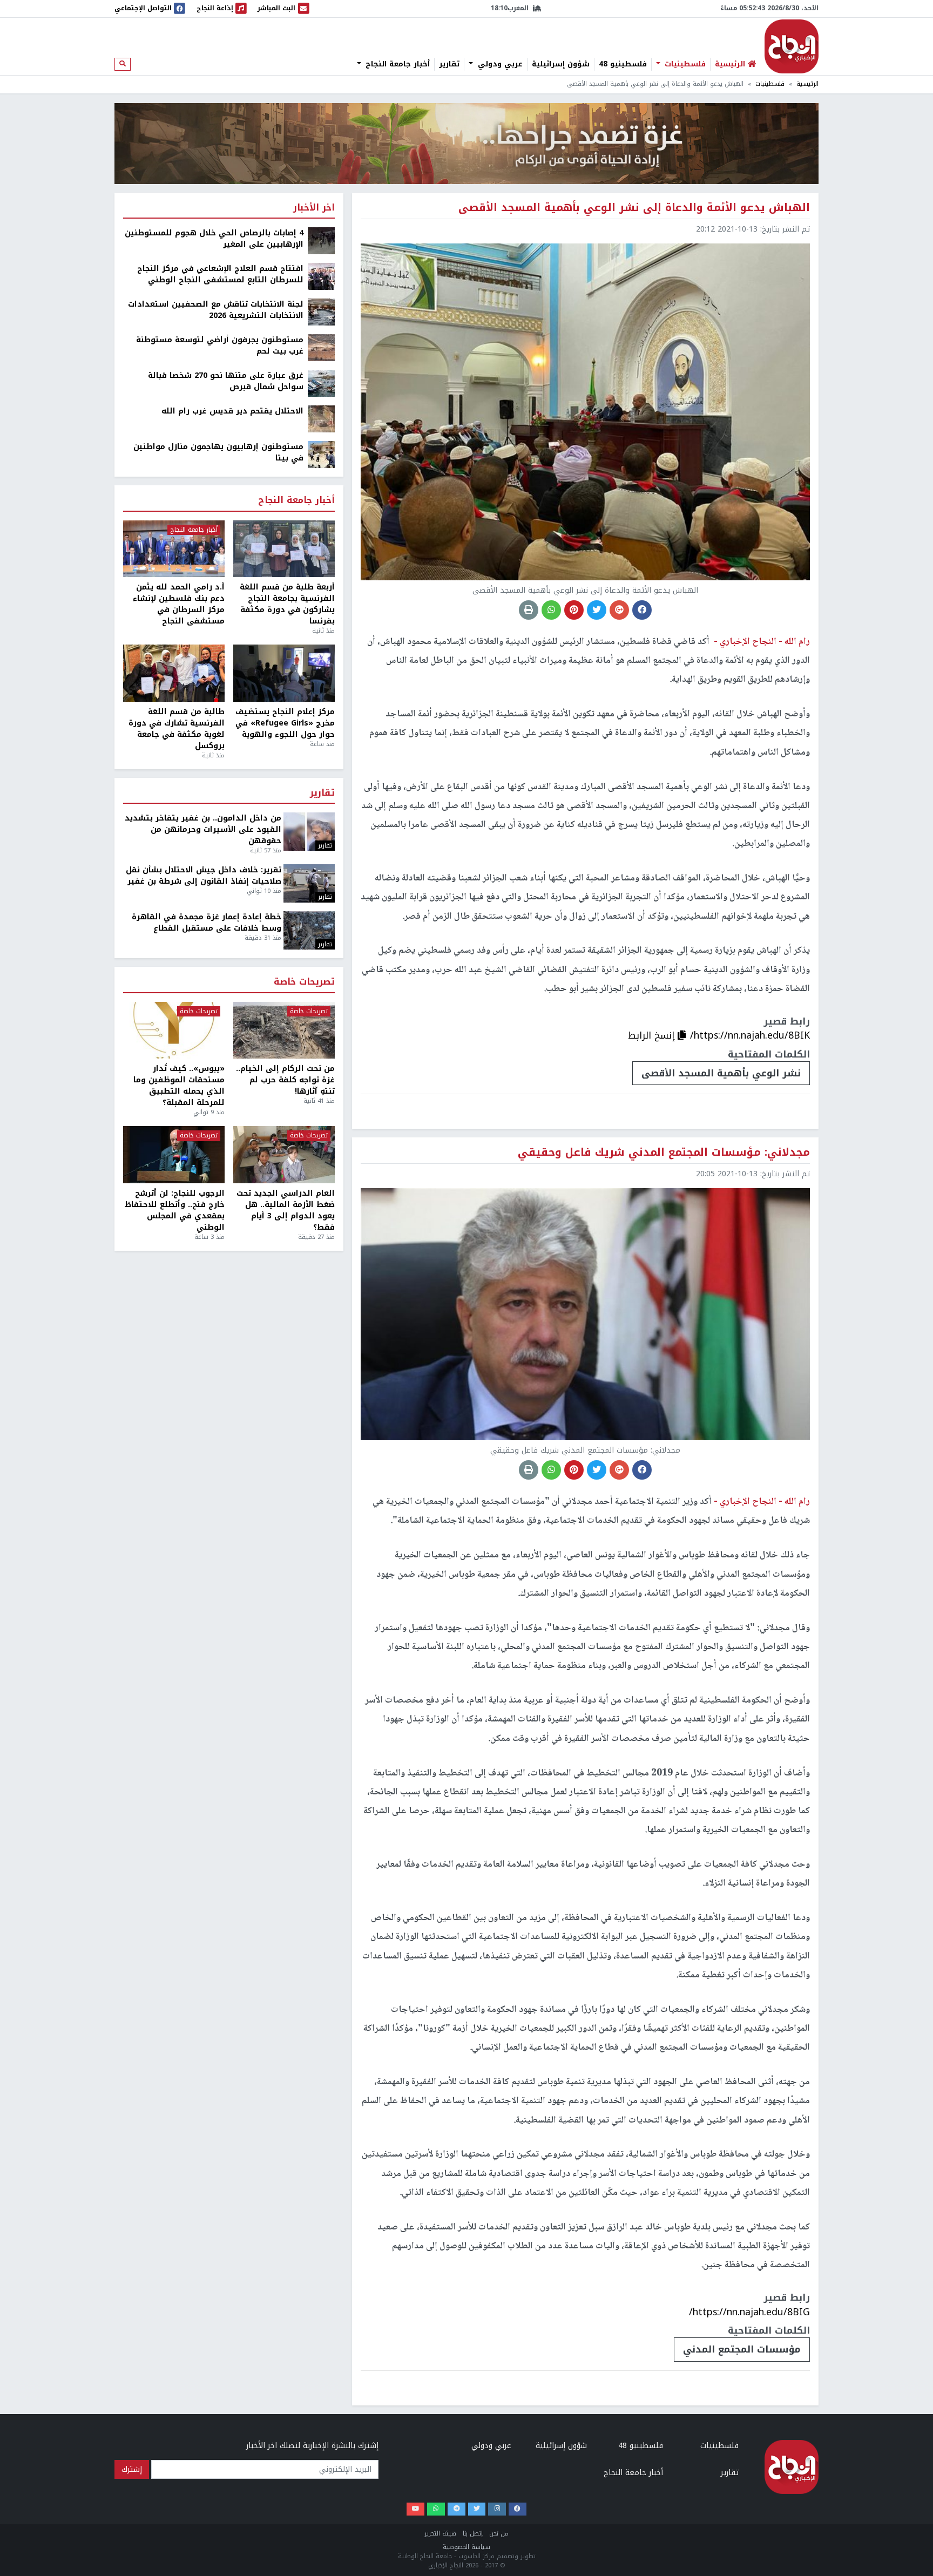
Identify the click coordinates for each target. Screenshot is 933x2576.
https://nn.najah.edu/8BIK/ (750, 1035)
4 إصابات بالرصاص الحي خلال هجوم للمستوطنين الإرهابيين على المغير (214, 239)
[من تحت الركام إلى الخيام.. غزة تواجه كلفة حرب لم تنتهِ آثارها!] (284, 1031)
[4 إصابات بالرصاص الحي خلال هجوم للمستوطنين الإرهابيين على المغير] (321, 240)
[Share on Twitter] (597, 610)
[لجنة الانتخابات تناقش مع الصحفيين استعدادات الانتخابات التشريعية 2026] (321, 312)
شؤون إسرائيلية (561, 64)
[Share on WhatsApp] (551, 610)
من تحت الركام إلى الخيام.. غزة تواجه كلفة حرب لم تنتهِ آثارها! (285, 1080)
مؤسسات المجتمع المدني (742, 2349)
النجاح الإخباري (792, 46)
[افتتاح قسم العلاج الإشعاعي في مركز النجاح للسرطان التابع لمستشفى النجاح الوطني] (321, 276)
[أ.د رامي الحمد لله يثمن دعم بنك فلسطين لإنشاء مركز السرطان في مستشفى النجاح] (174, 549)
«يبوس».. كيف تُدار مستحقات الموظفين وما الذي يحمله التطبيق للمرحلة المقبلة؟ (179, 1086)
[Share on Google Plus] (619, 610)
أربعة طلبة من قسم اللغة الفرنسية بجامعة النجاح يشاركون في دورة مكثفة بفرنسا (287, 604)
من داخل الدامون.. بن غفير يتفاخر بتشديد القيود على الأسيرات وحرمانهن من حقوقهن (203, 829)
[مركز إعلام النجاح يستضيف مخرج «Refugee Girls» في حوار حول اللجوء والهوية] (284, 673)
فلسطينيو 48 (623, 64)
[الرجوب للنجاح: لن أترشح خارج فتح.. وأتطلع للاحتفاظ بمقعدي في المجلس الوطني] (174, 1155)
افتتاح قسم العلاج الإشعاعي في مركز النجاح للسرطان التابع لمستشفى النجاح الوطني (220, 274)
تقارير (449, 64)
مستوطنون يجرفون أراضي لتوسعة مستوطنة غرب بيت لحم (220, 345)
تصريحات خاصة (304, 982)
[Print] (529, 610)
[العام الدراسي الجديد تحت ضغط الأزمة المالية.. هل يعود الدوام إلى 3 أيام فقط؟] (284, 1155)
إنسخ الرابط (653, 1035)
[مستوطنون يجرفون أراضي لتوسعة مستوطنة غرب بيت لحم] (321, 347)
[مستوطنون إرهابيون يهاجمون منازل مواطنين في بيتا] (321, 454)
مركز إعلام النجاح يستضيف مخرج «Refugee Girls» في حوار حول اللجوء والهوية (285, 723)
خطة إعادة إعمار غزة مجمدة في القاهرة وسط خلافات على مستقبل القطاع (207, 923)
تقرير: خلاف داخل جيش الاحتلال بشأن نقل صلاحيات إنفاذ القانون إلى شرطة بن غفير (204, 876)
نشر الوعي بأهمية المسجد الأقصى (721, 1073)
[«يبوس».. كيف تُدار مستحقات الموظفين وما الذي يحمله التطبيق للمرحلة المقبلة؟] (174, 1031)
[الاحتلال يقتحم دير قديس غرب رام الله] (321, 419)
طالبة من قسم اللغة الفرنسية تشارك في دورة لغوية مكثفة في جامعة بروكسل (177, 729)
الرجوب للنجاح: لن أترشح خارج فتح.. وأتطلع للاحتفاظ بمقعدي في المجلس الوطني (175, 1210)
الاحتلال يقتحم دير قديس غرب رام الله (232, 411)
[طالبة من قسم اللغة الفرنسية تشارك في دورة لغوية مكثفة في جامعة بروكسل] (174, 673)
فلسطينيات (684, 64)
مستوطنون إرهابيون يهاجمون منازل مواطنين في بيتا (218, 452)
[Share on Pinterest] (574, 610)
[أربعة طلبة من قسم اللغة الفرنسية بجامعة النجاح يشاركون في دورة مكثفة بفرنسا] (284, 549)
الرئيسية (807, 84)
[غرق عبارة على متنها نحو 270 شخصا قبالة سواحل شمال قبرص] (321, 383)
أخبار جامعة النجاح (396, 64)
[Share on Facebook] (642, 610)
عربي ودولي (499, 64)
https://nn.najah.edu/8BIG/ (749, 2312)
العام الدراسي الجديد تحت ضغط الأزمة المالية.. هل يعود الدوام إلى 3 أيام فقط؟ (286, 1210)
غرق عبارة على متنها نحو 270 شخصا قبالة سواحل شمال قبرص (226, 381)
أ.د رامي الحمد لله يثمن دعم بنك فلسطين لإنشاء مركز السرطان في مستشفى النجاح (179, 604)
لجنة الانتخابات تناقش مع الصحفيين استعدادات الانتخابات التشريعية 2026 (216, 310)
